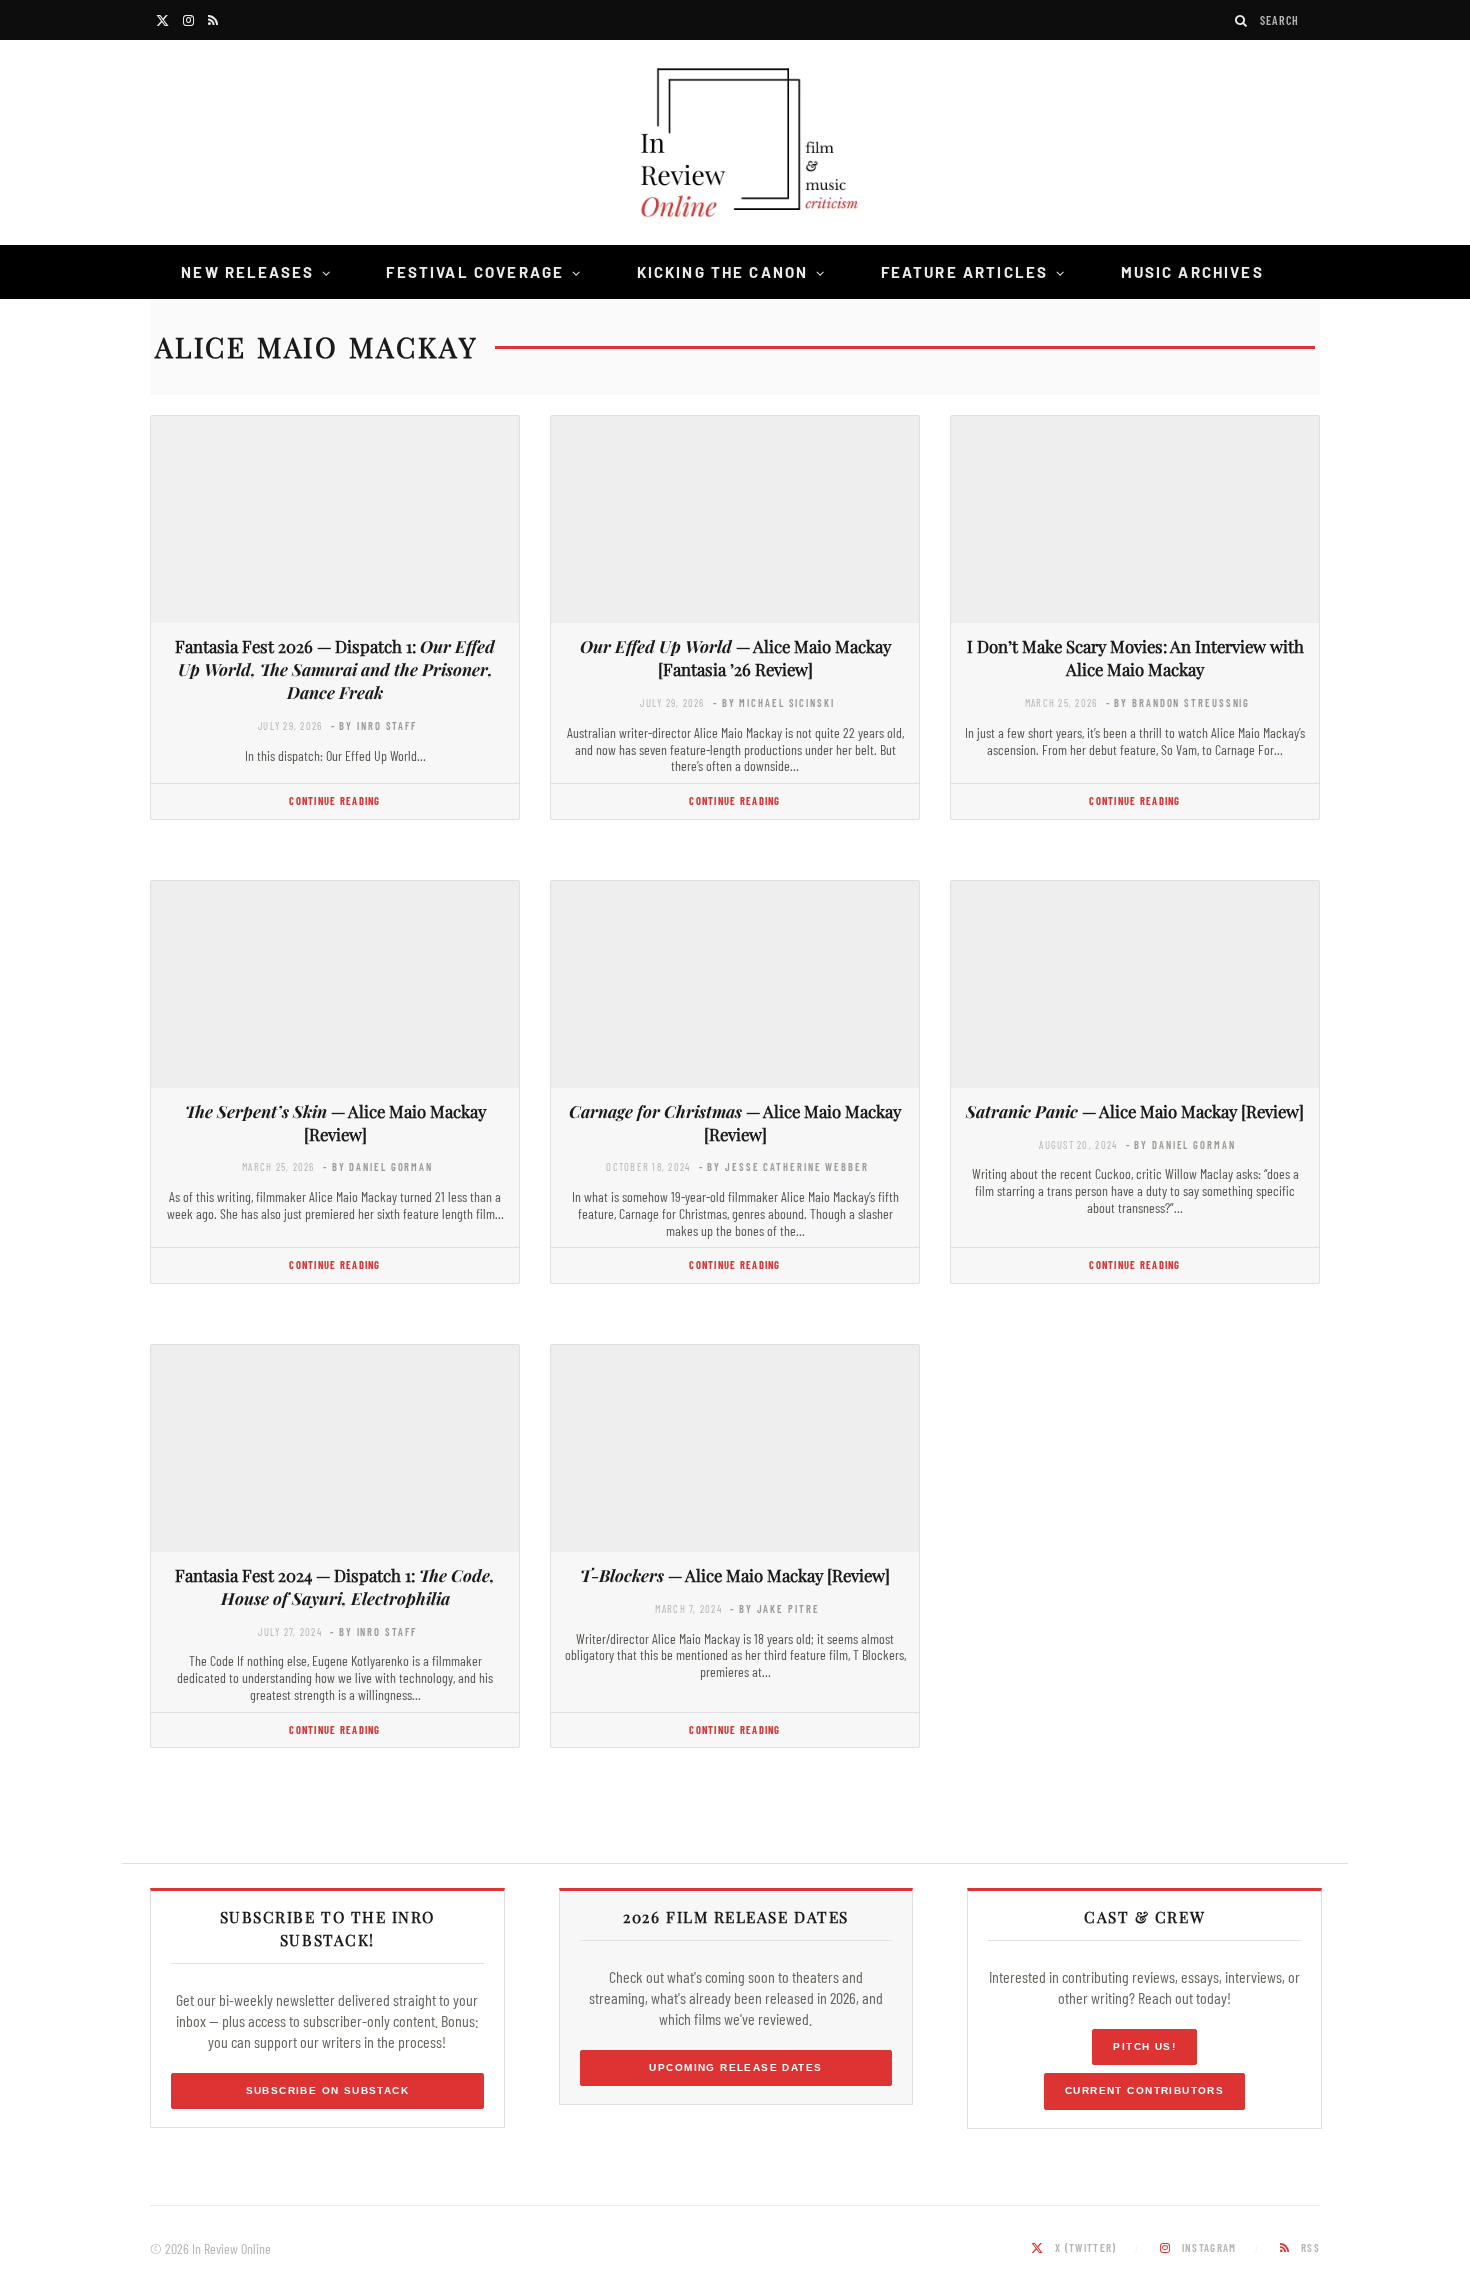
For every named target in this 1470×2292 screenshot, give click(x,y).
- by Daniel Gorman (378, 1166)
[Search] (1242, 20)
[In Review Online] (735, 145)
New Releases (247, 272)
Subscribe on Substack (328, 2090)
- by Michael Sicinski (774, 702)
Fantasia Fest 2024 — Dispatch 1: (335, 1586)
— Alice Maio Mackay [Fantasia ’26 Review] (735, 657)
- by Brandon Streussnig (1178, 702)
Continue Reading (334, 800)
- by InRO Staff (374, 725)
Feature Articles (965, 272)
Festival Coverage (475, 272)
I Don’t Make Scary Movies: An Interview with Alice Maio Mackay (1135, 657)
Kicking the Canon (723, 272)
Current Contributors (1144, 2090)
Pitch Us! (1144, 2046)
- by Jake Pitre (774, 1608)
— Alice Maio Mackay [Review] (335, 1122)
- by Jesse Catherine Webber (784, 1166)
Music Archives (1192, 272)
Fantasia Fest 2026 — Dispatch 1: (335, 669)
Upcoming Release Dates (735, 2067)
